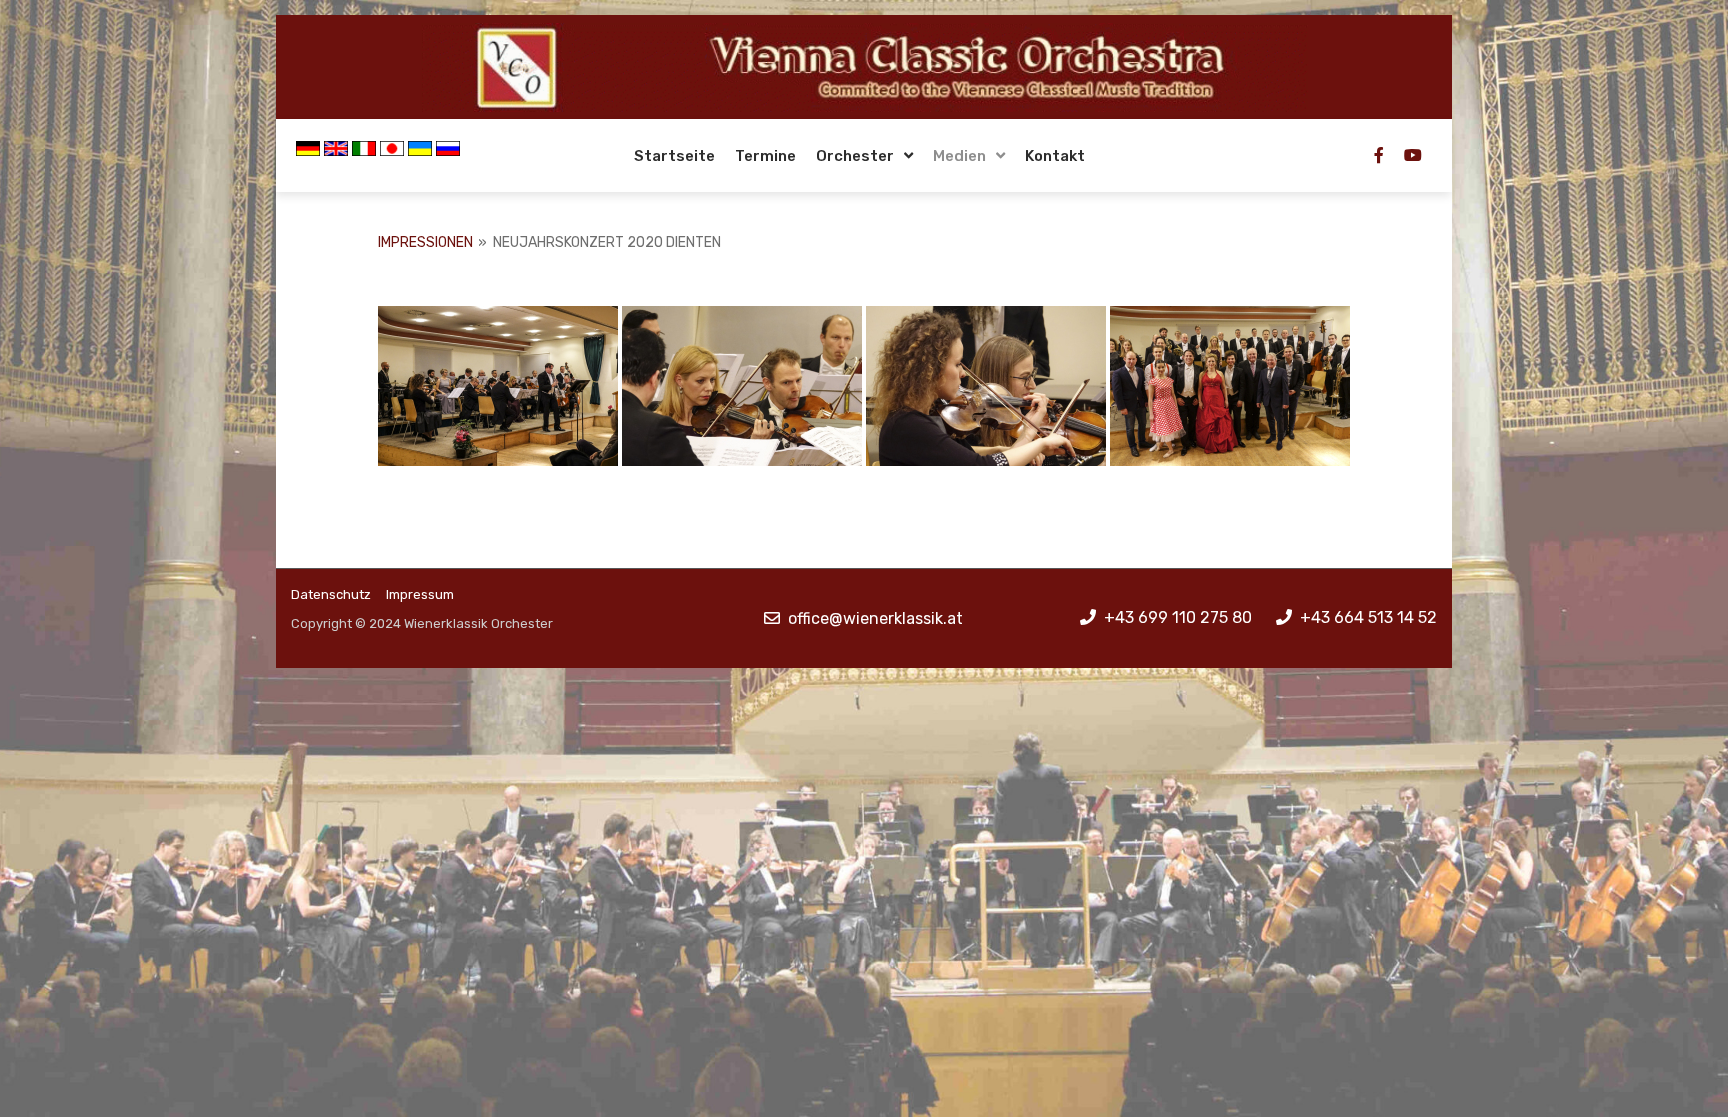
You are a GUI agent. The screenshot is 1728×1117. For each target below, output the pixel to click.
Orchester (855, 156)
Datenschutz (331, 594)
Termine (765, 156)
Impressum (420, 594)
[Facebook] (1379, 155)
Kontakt (1055, 156)
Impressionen (425, 242)
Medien (959, 156)
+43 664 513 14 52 (1368, 617)
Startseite (674, 156)
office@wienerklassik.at (875, 618)
